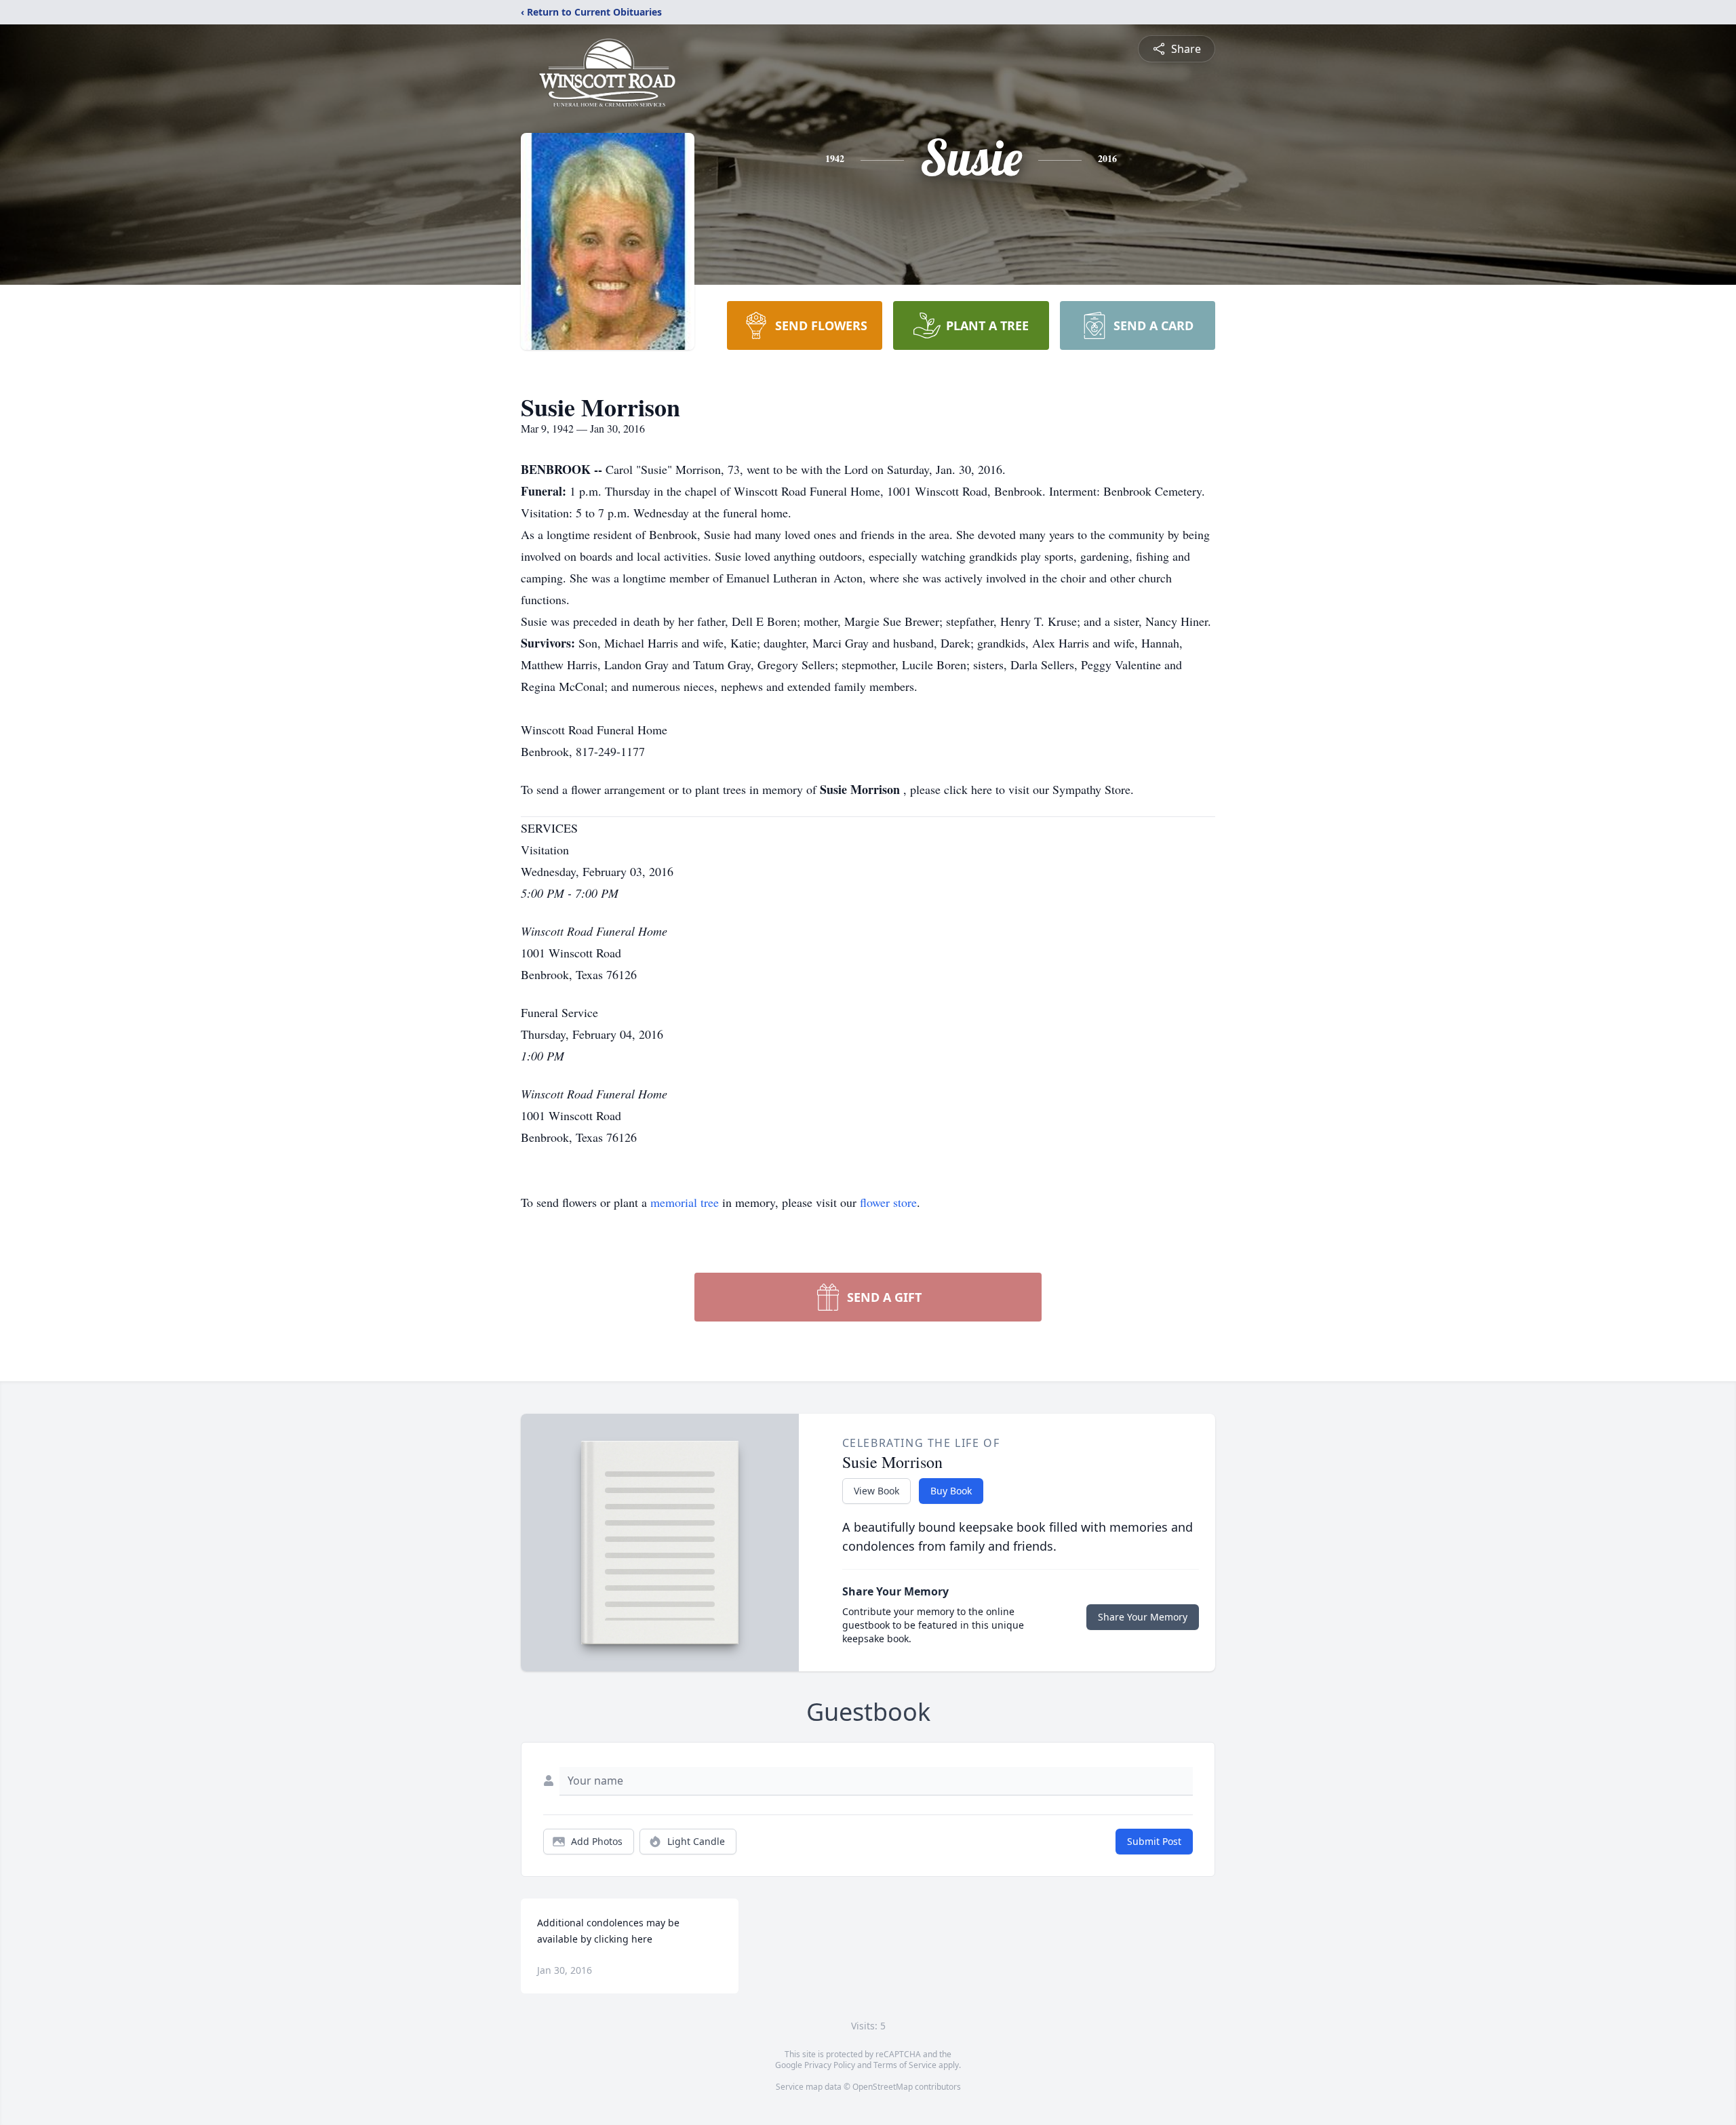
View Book (876, 1491)
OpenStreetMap (883, 2087)
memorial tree (685, 1202)
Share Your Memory (1143, 1617)
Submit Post (1154, 1841)
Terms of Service (905, 2065)
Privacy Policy (830, 2065)
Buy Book (951, 1491)
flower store (888, 1202)
